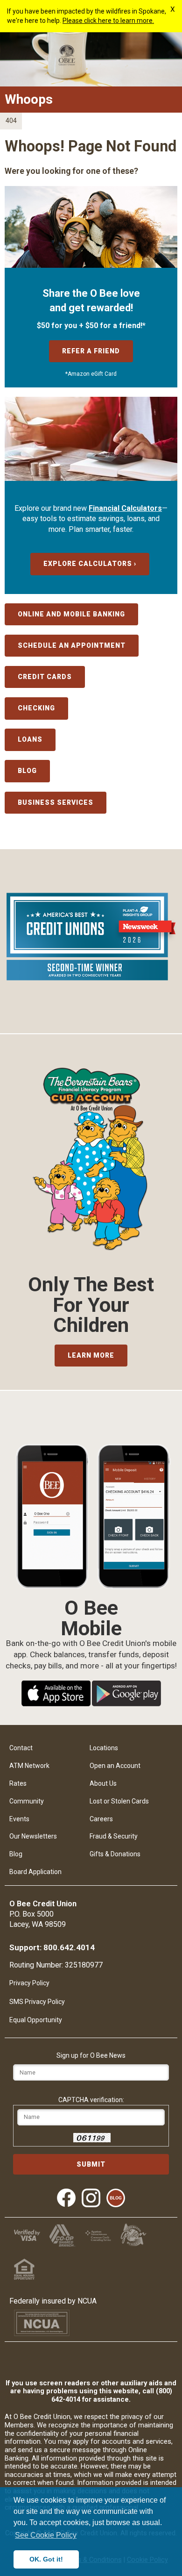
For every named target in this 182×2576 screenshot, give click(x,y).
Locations (104, 1748)
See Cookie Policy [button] (46, 2535)
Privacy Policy (29, 1983)
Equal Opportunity (36, 2020)
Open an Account (115, 1766)
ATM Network (29, 1766)
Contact (21, 1748)
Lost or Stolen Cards (119, 1801)
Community (27, 1801)
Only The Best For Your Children (91, 1305)
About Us (103, 1783)
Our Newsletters (33, 1836)
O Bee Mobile (91, 1608)
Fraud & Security (114, 1836)
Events (19, 1819)
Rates (18, 1783)
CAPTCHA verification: (91, 2100)
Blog (16, 1854)
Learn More (91, 1355)
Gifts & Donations (115, 1854)
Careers (101, 1819)
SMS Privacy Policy (37, 2002)
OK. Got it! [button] (46, 2559)
